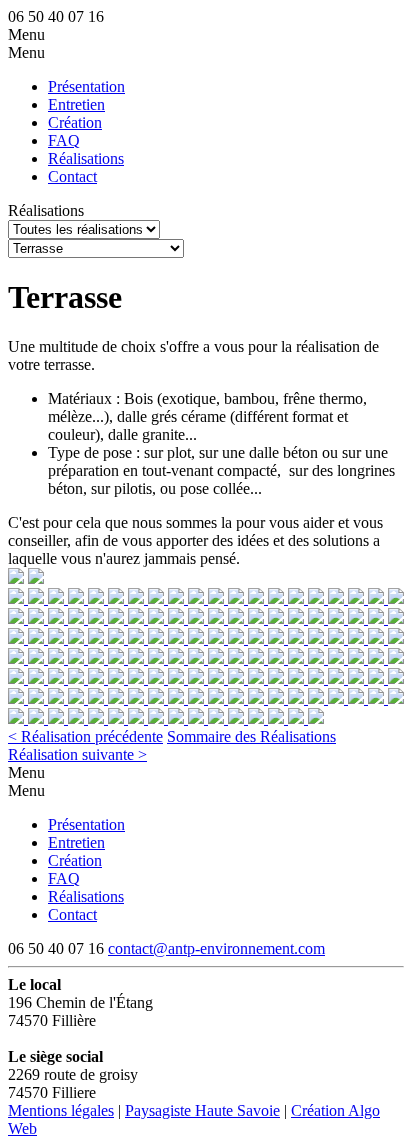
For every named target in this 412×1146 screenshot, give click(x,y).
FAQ (64, 140)
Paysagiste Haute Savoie (202, 1110)
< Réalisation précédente (85, 736)
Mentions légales (61, 1110)
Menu (26, 34)
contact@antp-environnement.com (216, 948)
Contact (72, 176)
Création (75, 122)
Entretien (76, 104)
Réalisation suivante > (77, 754)
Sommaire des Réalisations (251, 736)
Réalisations (86, 158)
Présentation (86, 86)
